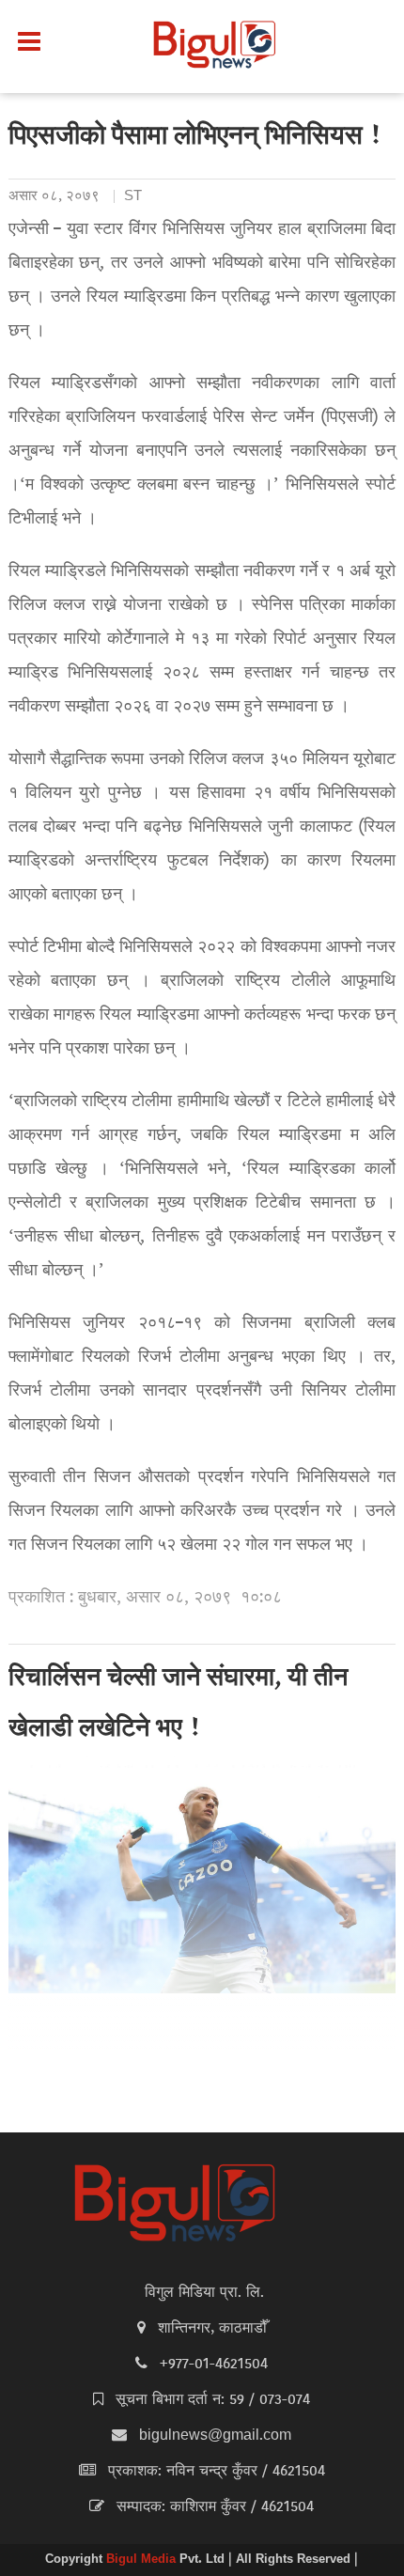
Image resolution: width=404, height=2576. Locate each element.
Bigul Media (143, 2560)
